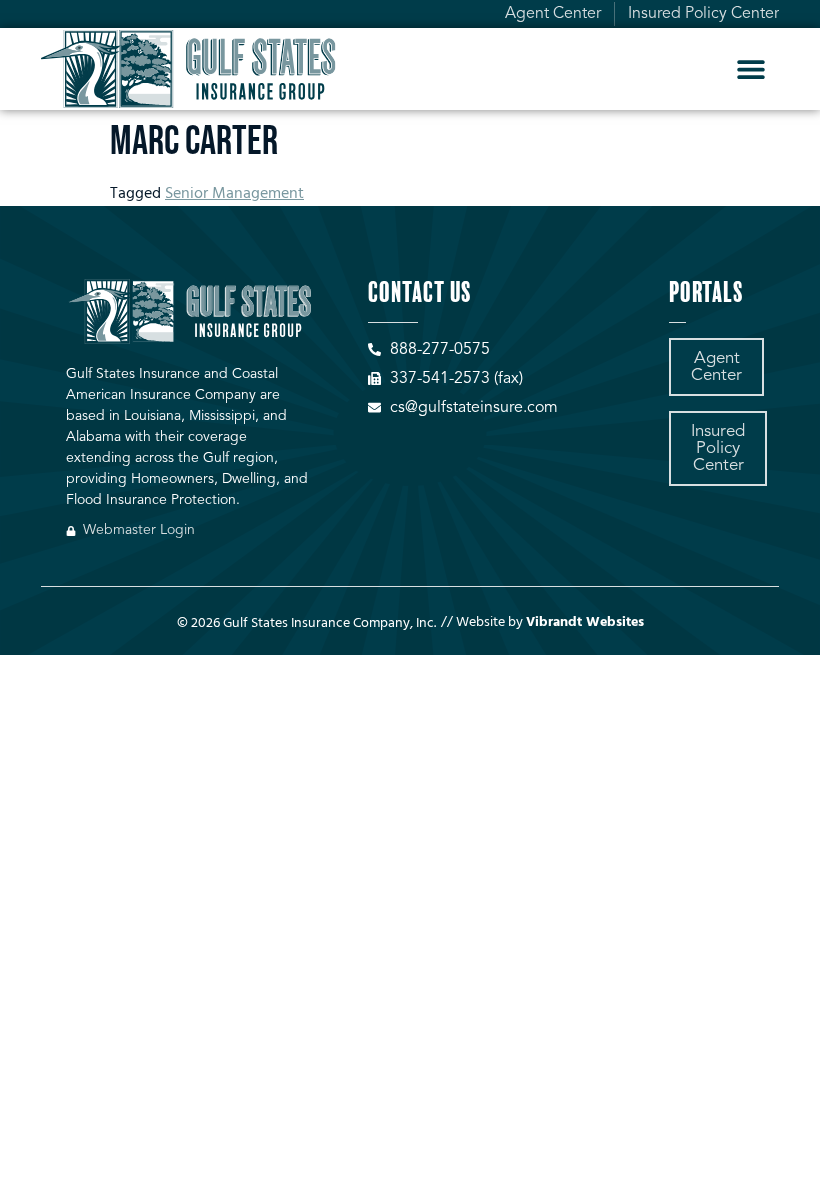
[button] (751, 68)
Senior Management (234, 194)
